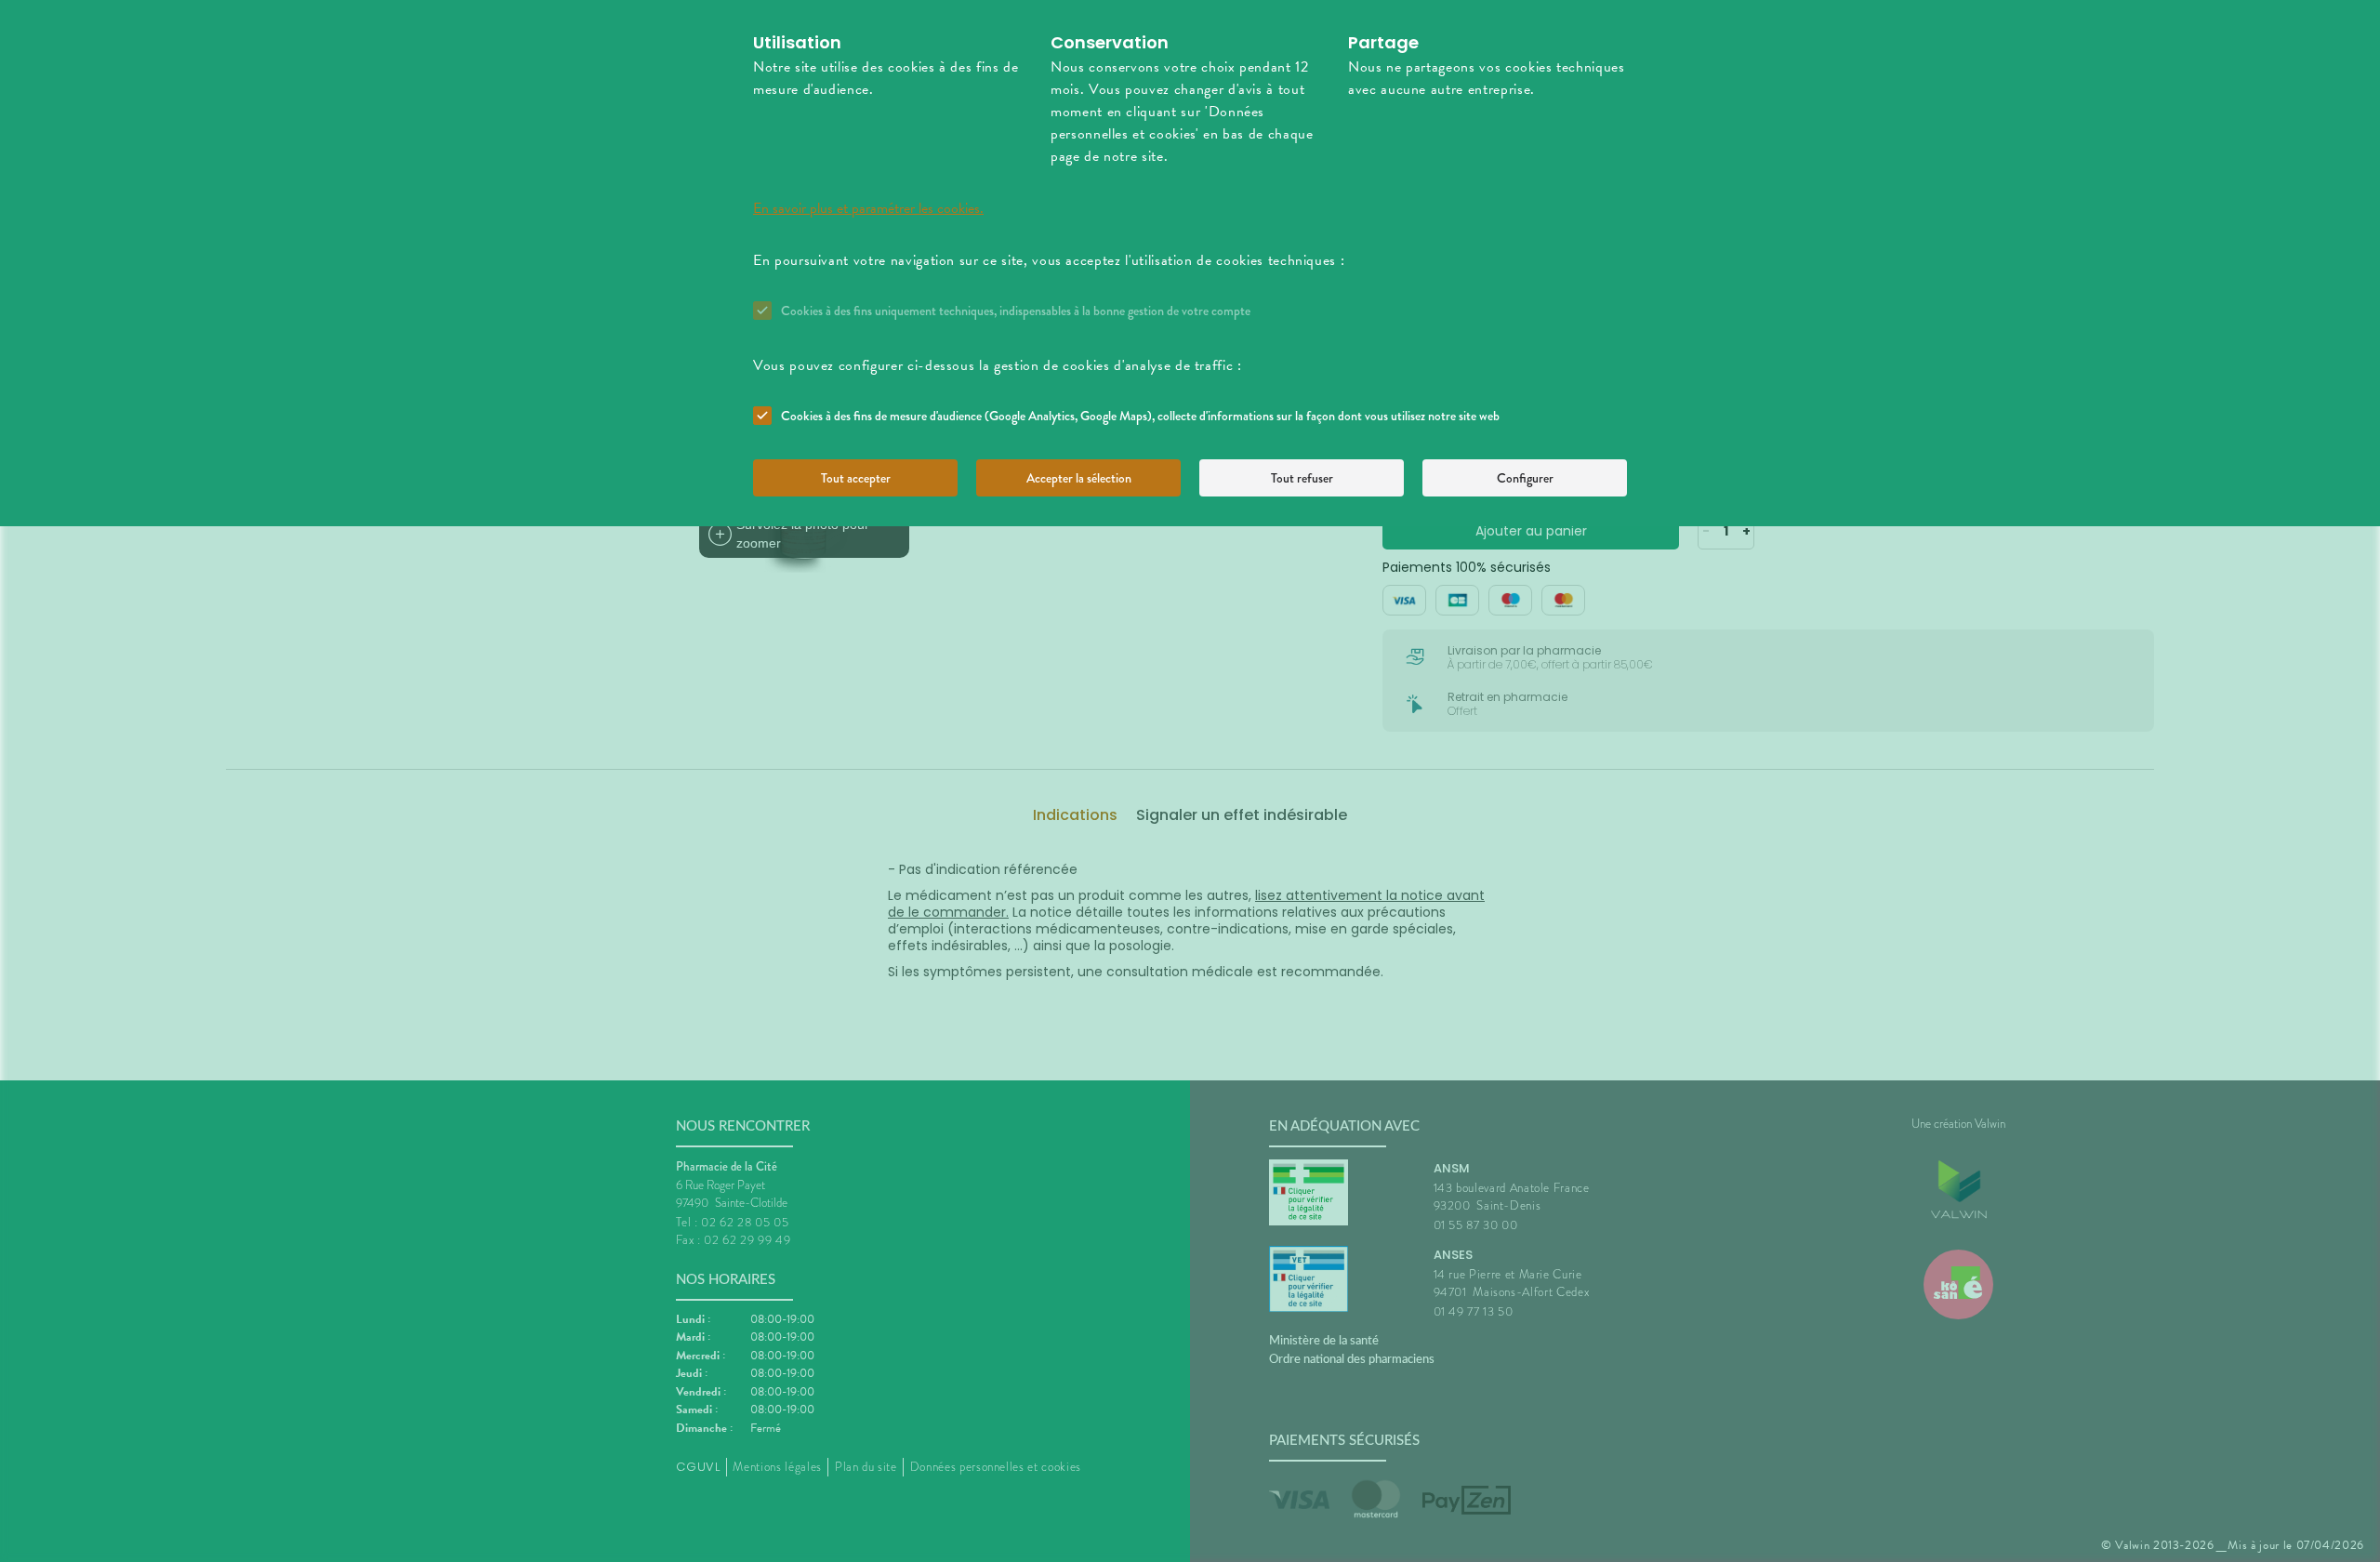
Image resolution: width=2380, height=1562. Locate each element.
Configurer (1525, 478)
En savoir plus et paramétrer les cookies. (868, 208)
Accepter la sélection (1079, 478)
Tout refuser (1302, 478)
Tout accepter (856, 478)
